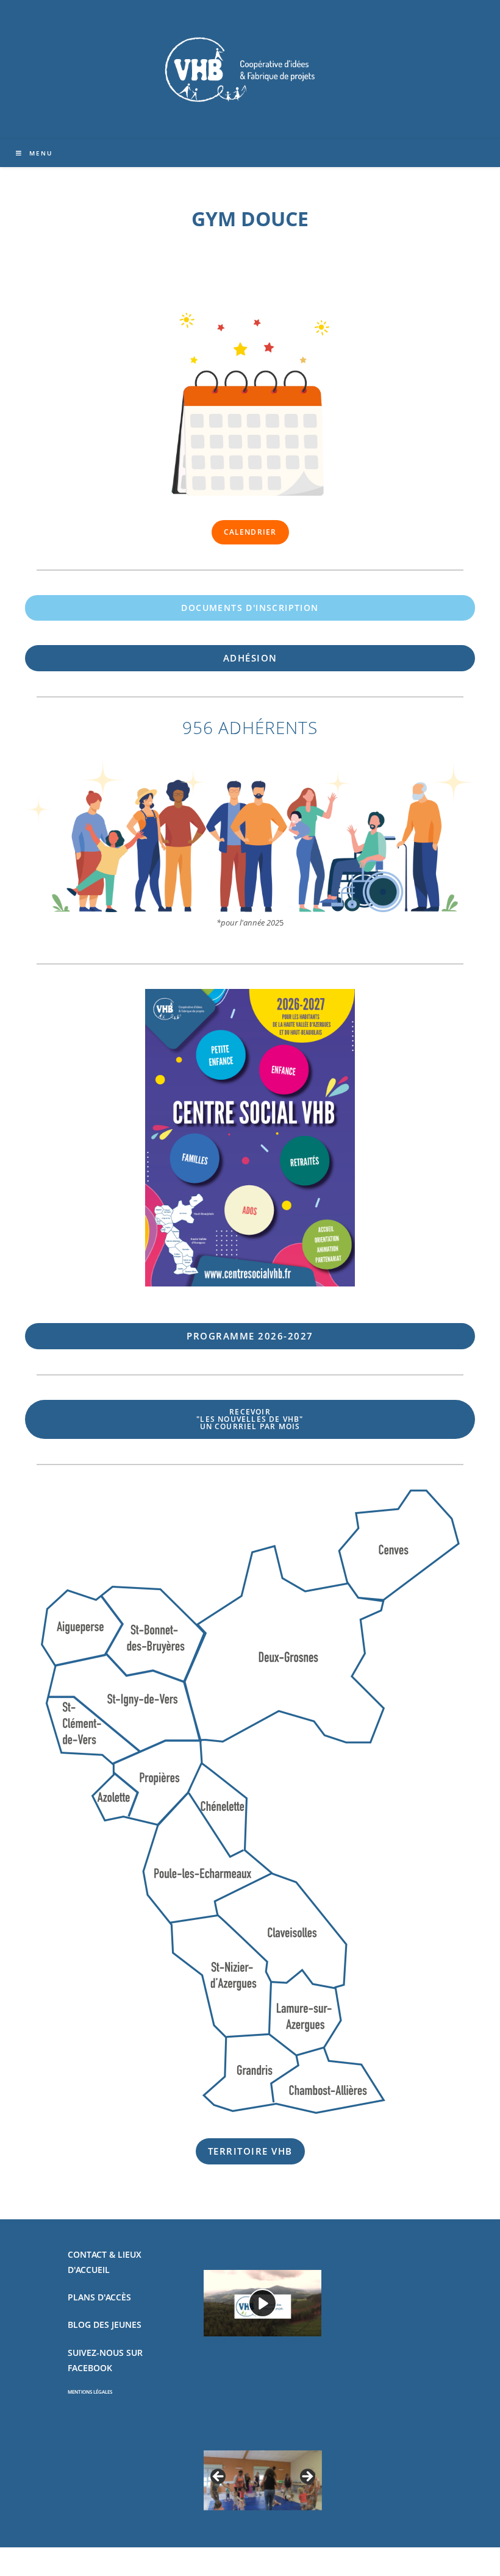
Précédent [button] (219, 2477)
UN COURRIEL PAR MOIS (250, 1419)
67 (250, 1336)
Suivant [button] (307, 2477)
